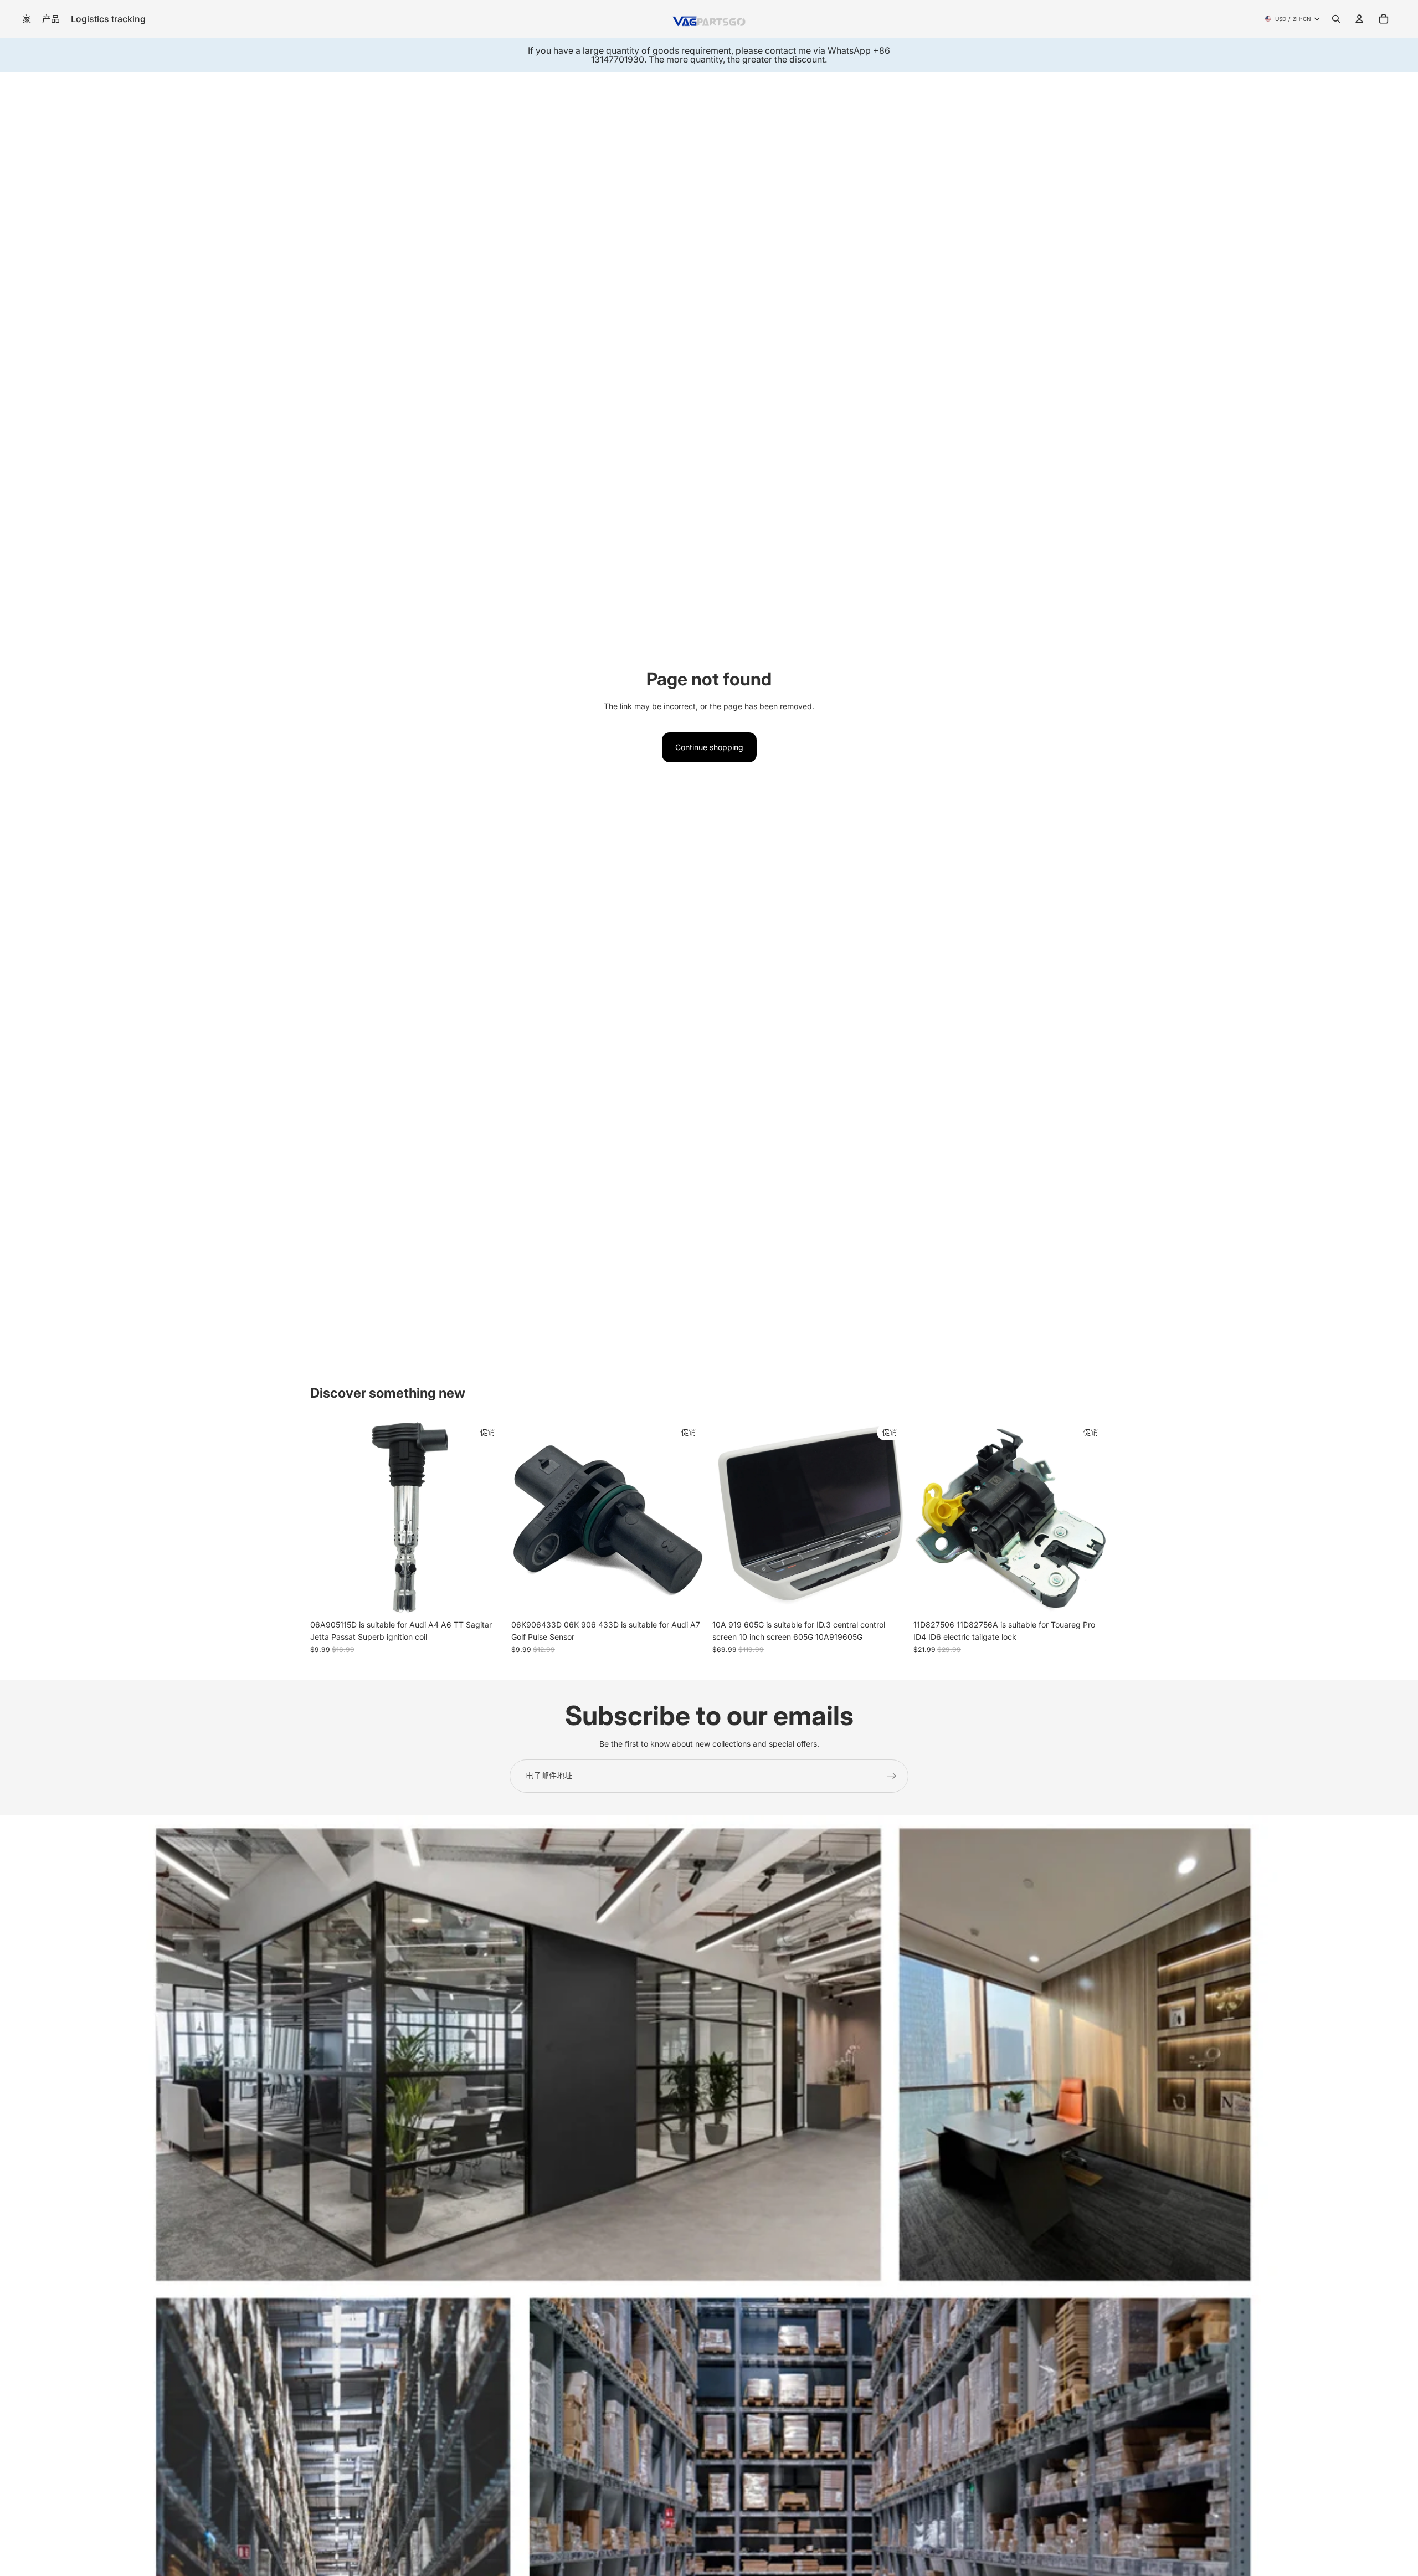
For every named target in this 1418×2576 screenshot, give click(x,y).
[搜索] (1336, 19)
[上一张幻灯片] (327, 1517)
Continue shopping (709, 747)
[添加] (487, 1597)
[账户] (1359, 19)
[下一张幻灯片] (488, 1517)
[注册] (892, 1776)
